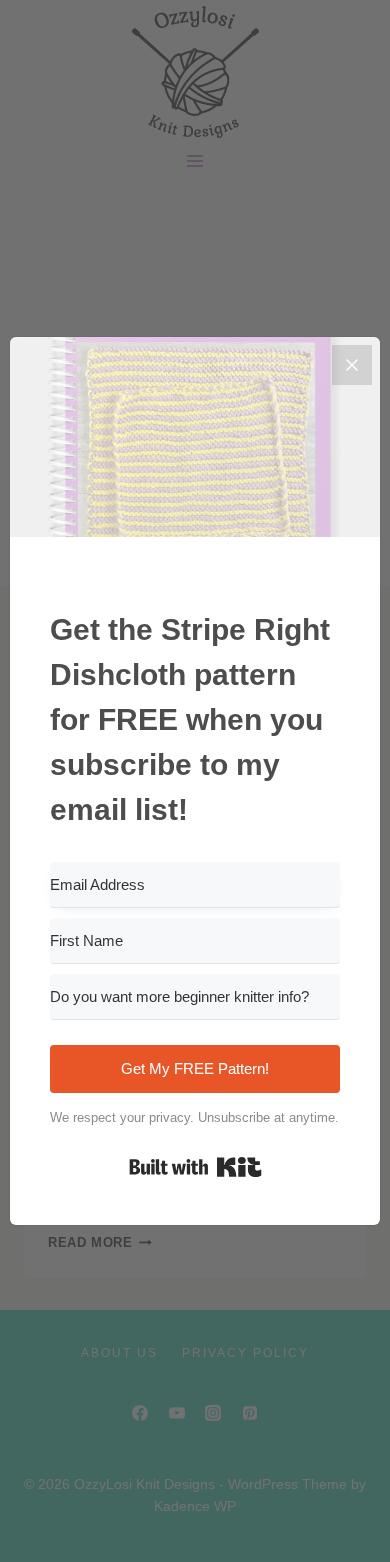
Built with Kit (195, 1167)
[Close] (352, 365)
